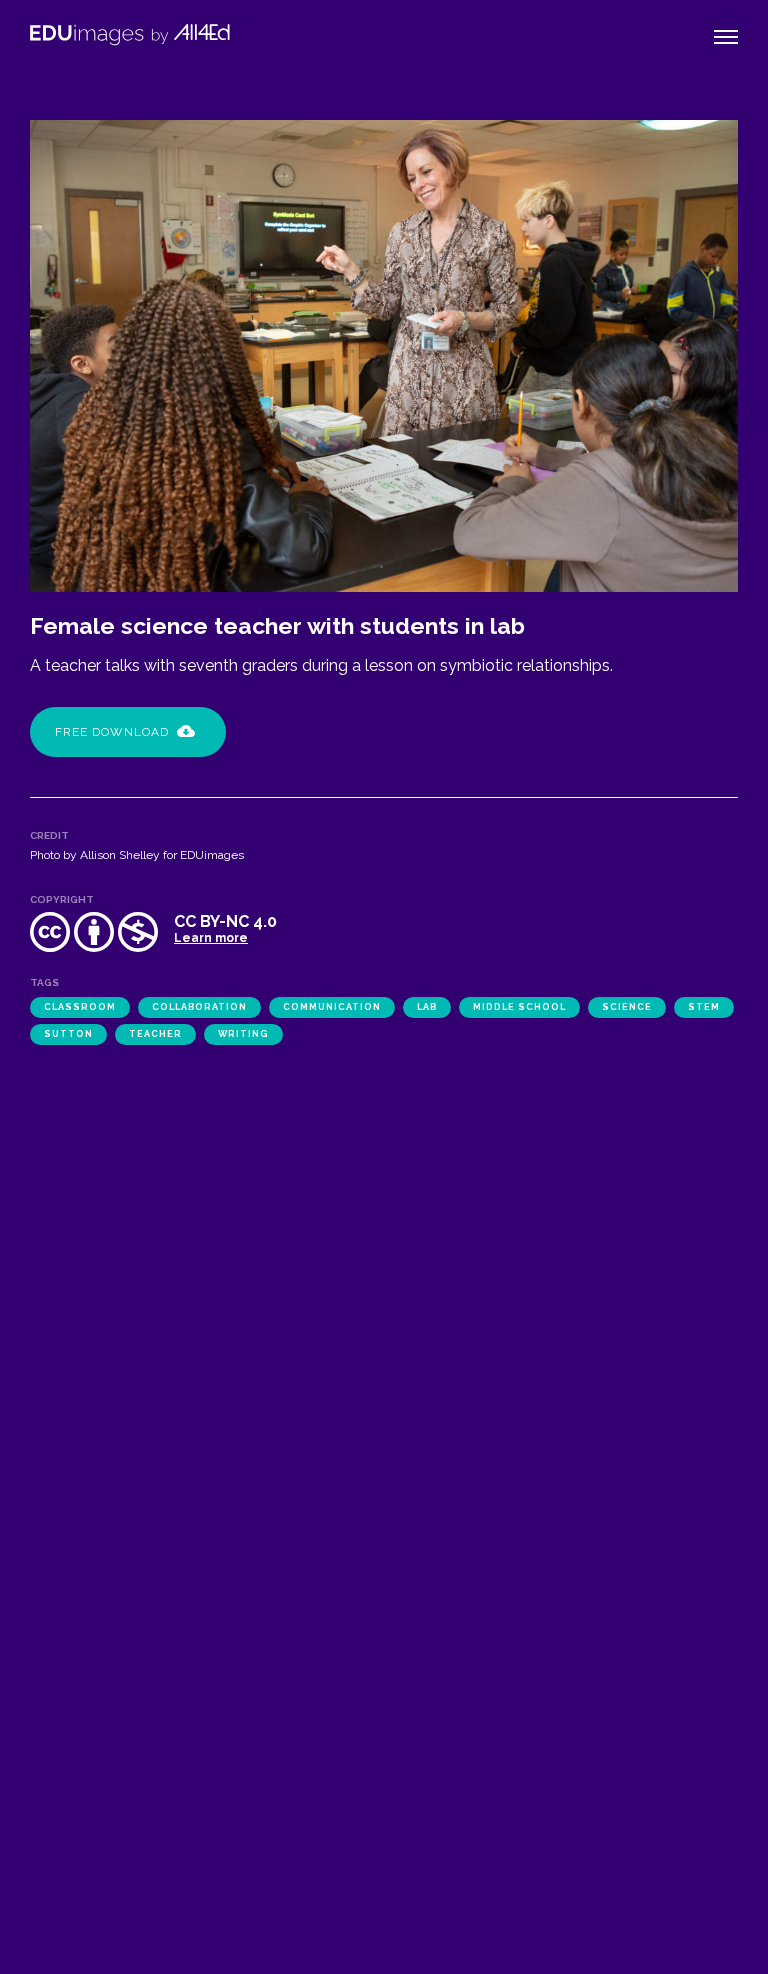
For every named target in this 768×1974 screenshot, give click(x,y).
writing (243, 1034)
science (627, 1007)
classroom (80, 1007)
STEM (704, 1007)
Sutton (68, 1034)
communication (332, 1007)
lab (427, 1007)
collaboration (199, 1007)
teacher (155, 1034)
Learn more (211, 938)
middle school (519, 1007)
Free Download (112, 732)
